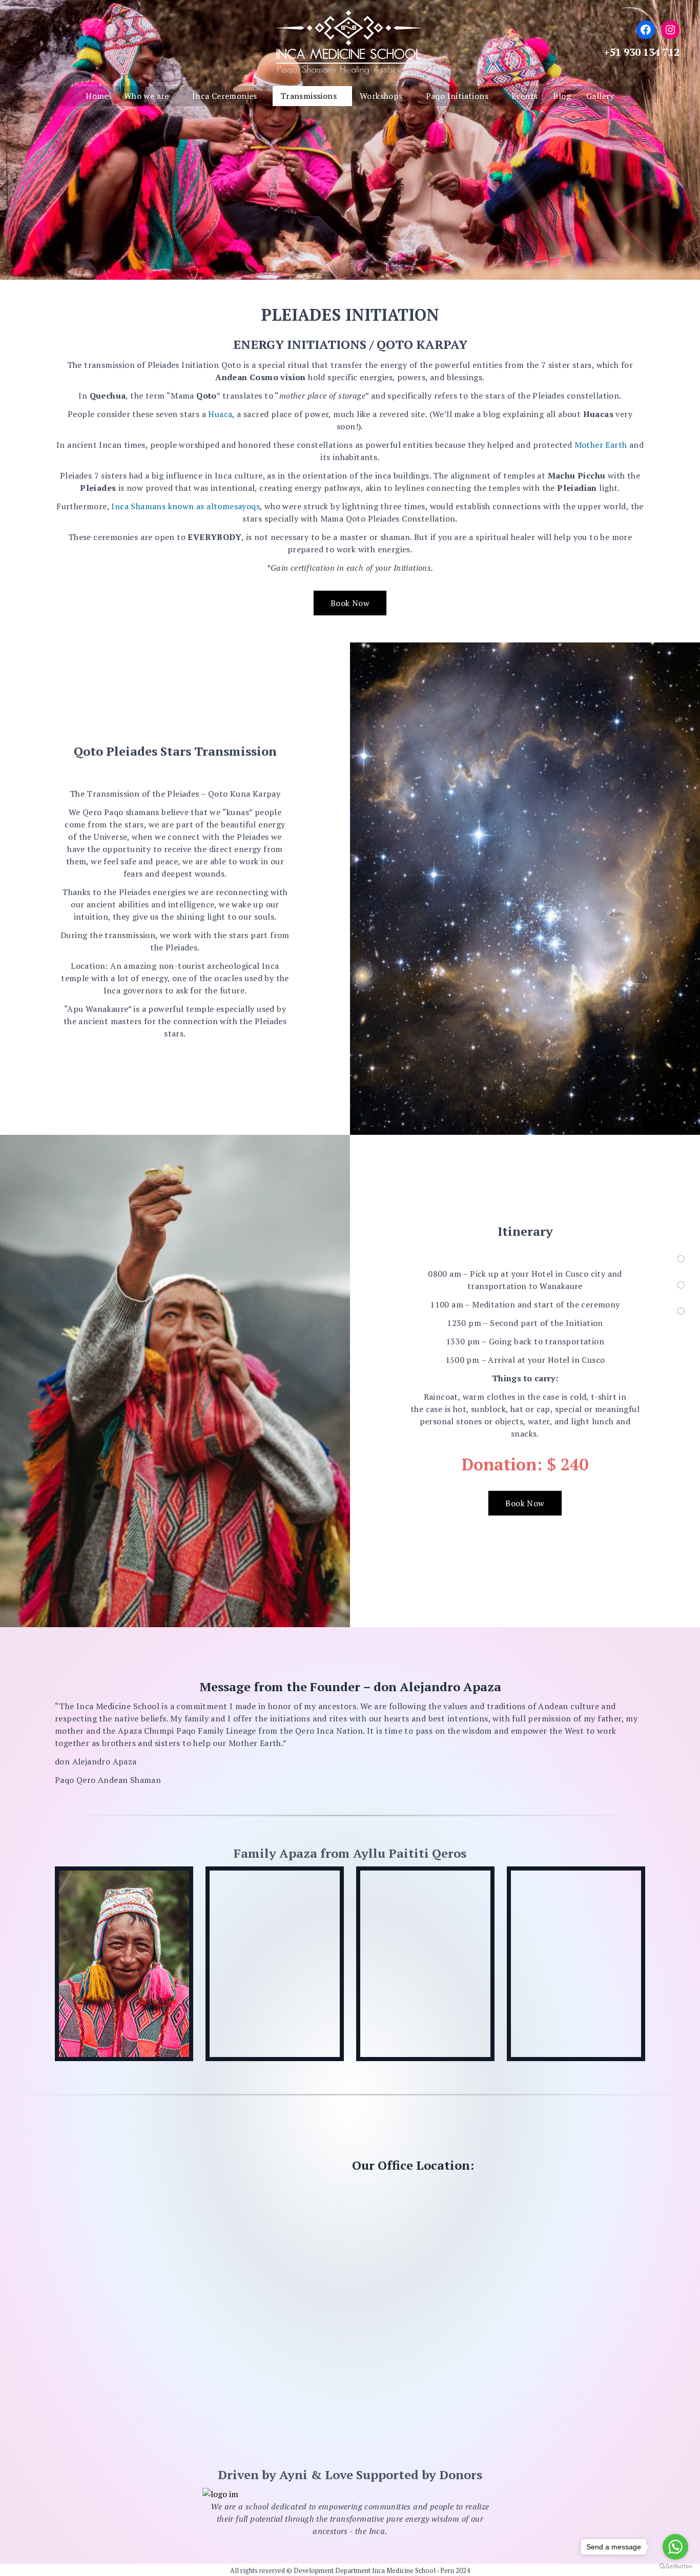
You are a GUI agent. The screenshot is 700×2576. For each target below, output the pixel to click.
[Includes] (681, 1311)
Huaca (220, 414)
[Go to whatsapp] (675, 2547)
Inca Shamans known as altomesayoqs (186, 506)
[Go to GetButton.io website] (675, 2566)
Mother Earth (601, 445)
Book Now (350, 603)
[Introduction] (681, 1259)
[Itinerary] (681, 1285)
